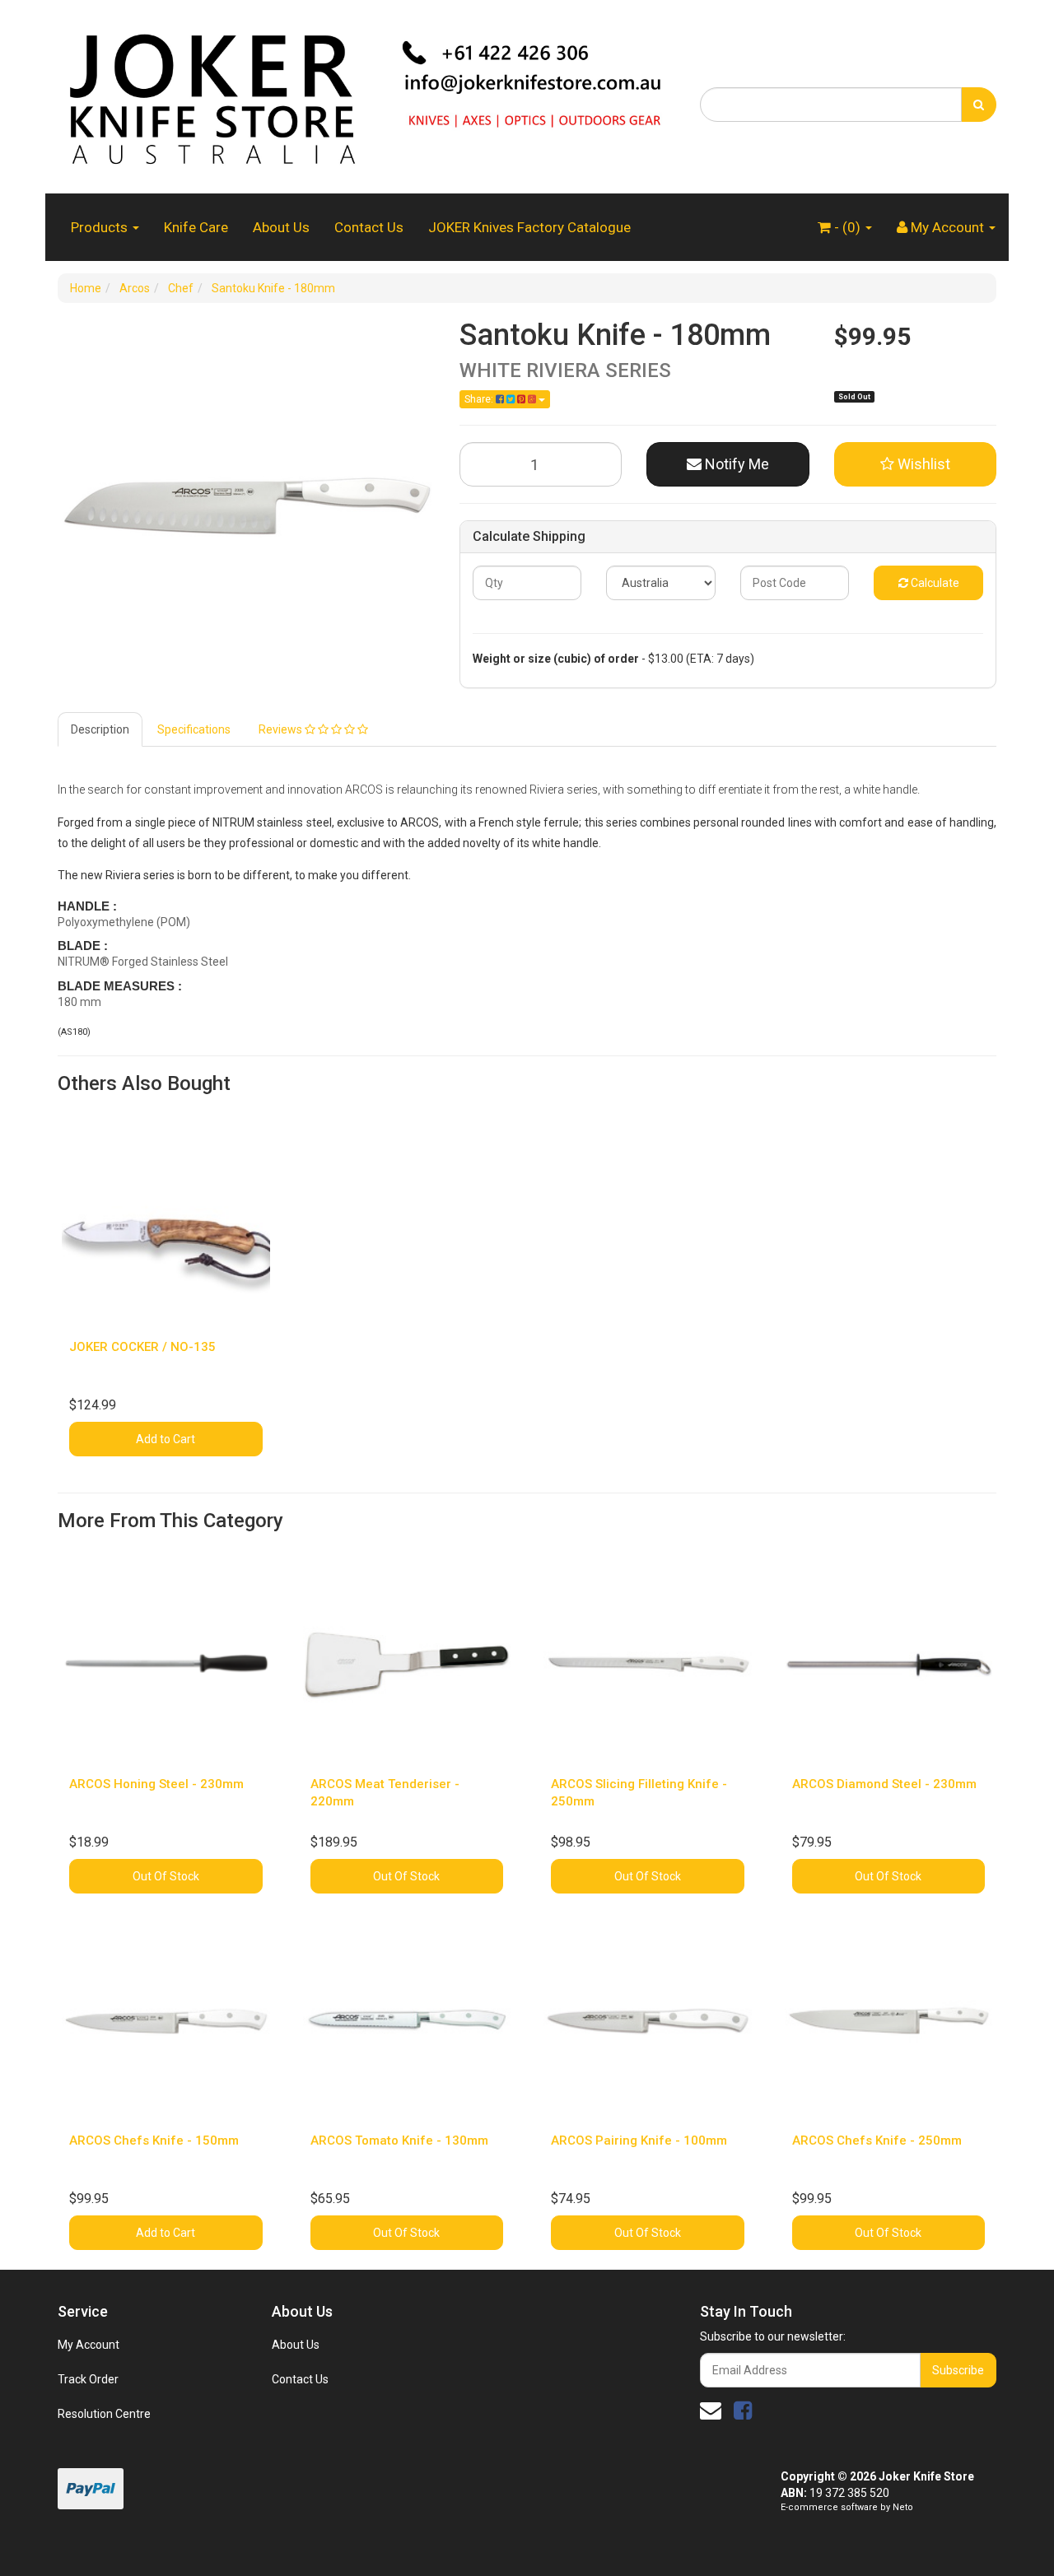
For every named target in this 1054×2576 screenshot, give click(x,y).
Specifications (194, 729)
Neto (903, 2507)
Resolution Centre (104, 2414)
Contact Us (369, 227)
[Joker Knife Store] (366, 95)
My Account (89, 2345)
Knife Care (196, 227)
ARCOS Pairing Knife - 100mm (639, 2140)
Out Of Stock (166, 1876)
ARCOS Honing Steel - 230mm (156, 1784)
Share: (480, 399)
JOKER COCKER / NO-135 (142, 1347)
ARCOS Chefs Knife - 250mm (877, 2140)
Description (100, 729)
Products (101, 227)
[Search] (979, 105)
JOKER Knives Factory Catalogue (529, 227)
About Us (281, 227)
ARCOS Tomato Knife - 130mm (399, 2140)
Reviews (282, 729)
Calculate (934, 583)
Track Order (88, 2379)
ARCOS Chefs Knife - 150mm (154, 2140)
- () (847, 227)
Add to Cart (166, 1439)
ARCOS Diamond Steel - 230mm (884, 1784)
